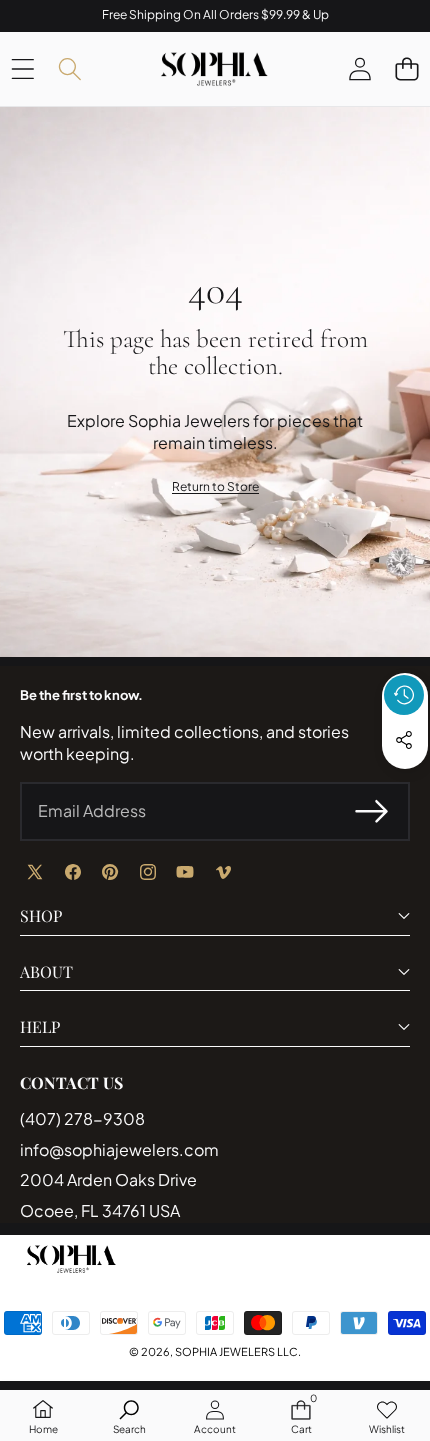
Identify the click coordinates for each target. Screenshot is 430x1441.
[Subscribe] (372, 811)
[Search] (69, 68)
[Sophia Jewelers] (214, 69)
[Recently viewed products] (404, 695)
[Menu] (22, 68)
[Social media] (404, 740)
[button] (406, 68)
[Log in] (359, 68)
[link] (215, 487)
